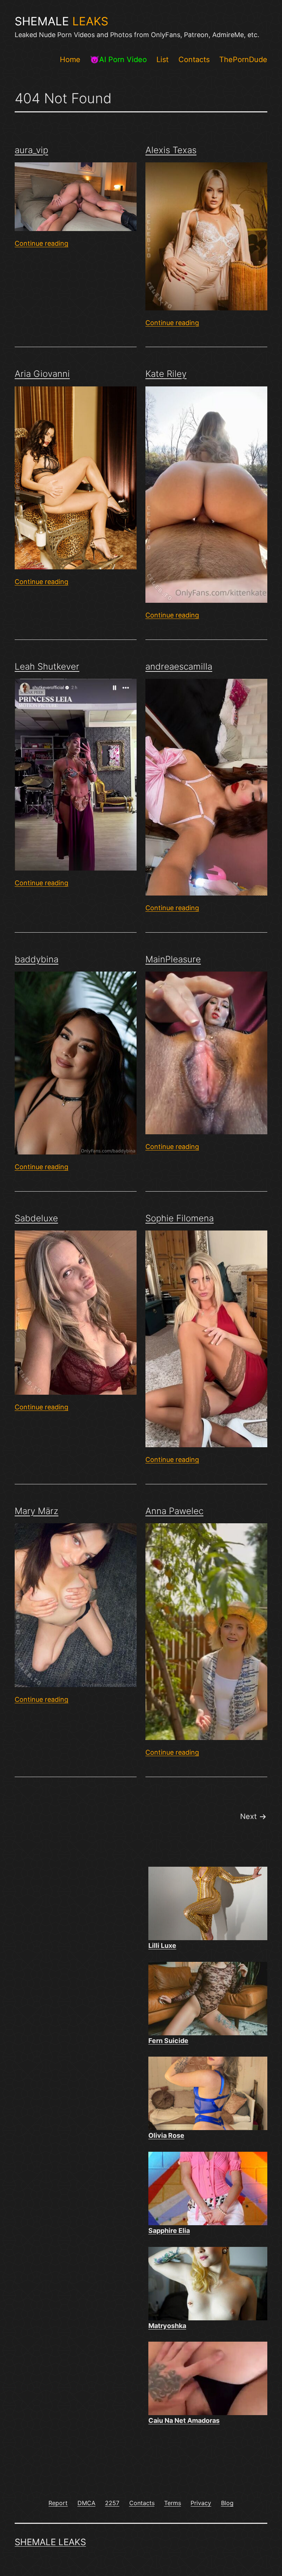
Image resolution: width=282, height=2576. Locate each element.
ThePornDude (243, 60)
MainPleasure (173, 959)
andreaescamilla (179, 666)
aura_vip (31, 150)
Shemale (62, 21)
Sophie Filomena (180, 1218)
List (162, 60)
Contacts (194, 60)
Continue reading (41, 243)
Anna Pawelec (174, 1511)
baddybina (37, 959)
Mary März (37, 1511)
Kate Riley (166, 374)
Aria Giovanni (42, 374)
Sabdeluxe (36, 1218)
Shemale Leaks (50, 2542)
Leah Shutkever (47, 666)
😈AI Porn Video (118, 60)
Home (70, 60)
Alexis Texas (171, 150)
